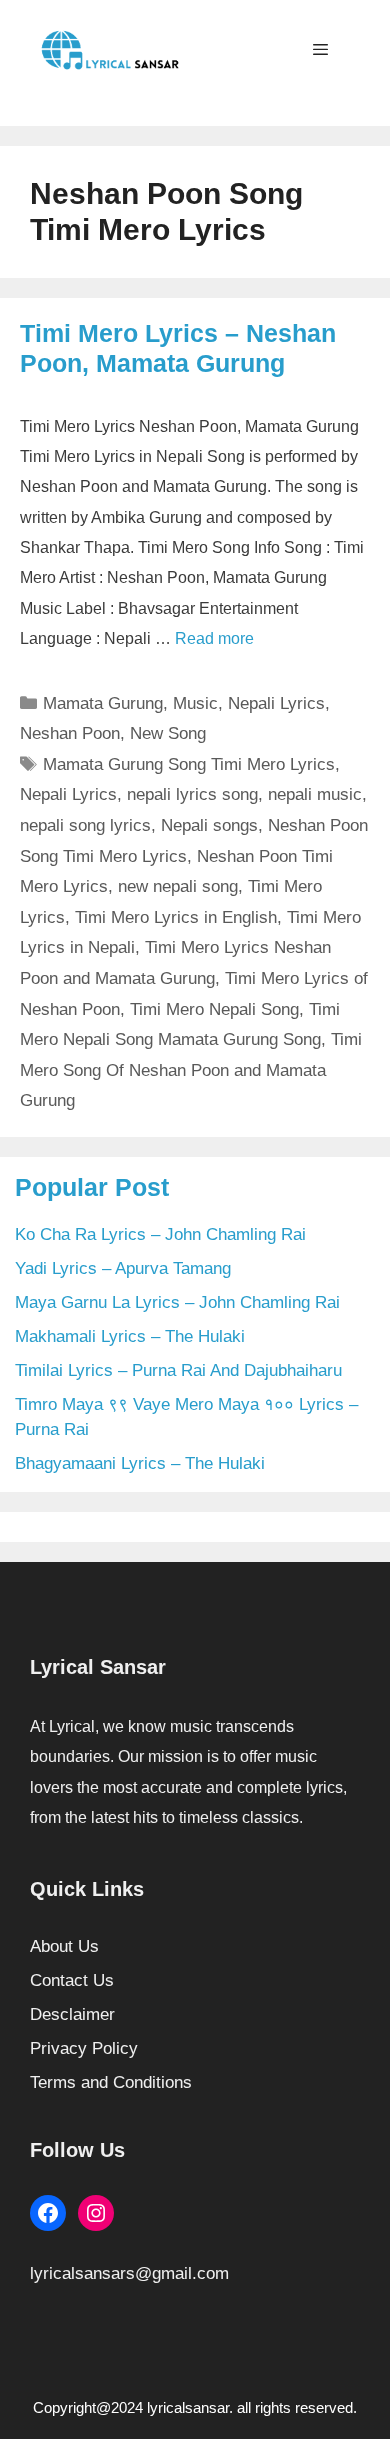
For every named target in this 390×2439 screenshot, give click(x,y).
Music (195, 703)
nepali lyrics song (192, 794)
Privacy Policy (84, 2048)
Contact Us (72, 1980)
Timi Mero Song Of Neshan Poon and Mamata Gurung (191, 1070)
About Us (64, 1946)
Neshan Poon (70, 733)
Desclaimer (72, 2014)
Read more (214, 638)
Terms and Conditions (111, 2082)
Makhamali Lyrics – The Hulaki (130, 1336)
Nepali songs (209, 825)
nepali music (315, 794)
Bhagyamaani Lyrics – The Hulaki (140, 1463)
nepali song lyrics (85, 825)
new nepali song (178, 886)
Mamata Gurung (103, 703)
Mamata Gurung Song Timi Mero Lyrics (189, 764)
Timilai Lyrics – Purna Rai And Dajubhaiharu (178, 1370)
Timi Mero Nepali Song (214, 1009)
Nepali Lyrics (276, 703)
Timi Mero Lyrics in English (176, 917)
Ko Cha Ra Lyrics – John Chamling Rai (160, 1234)
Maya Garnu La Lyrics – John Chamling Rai (177, 1302)
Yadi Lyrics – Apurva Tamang (123, 1268)
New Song (168, 733)
